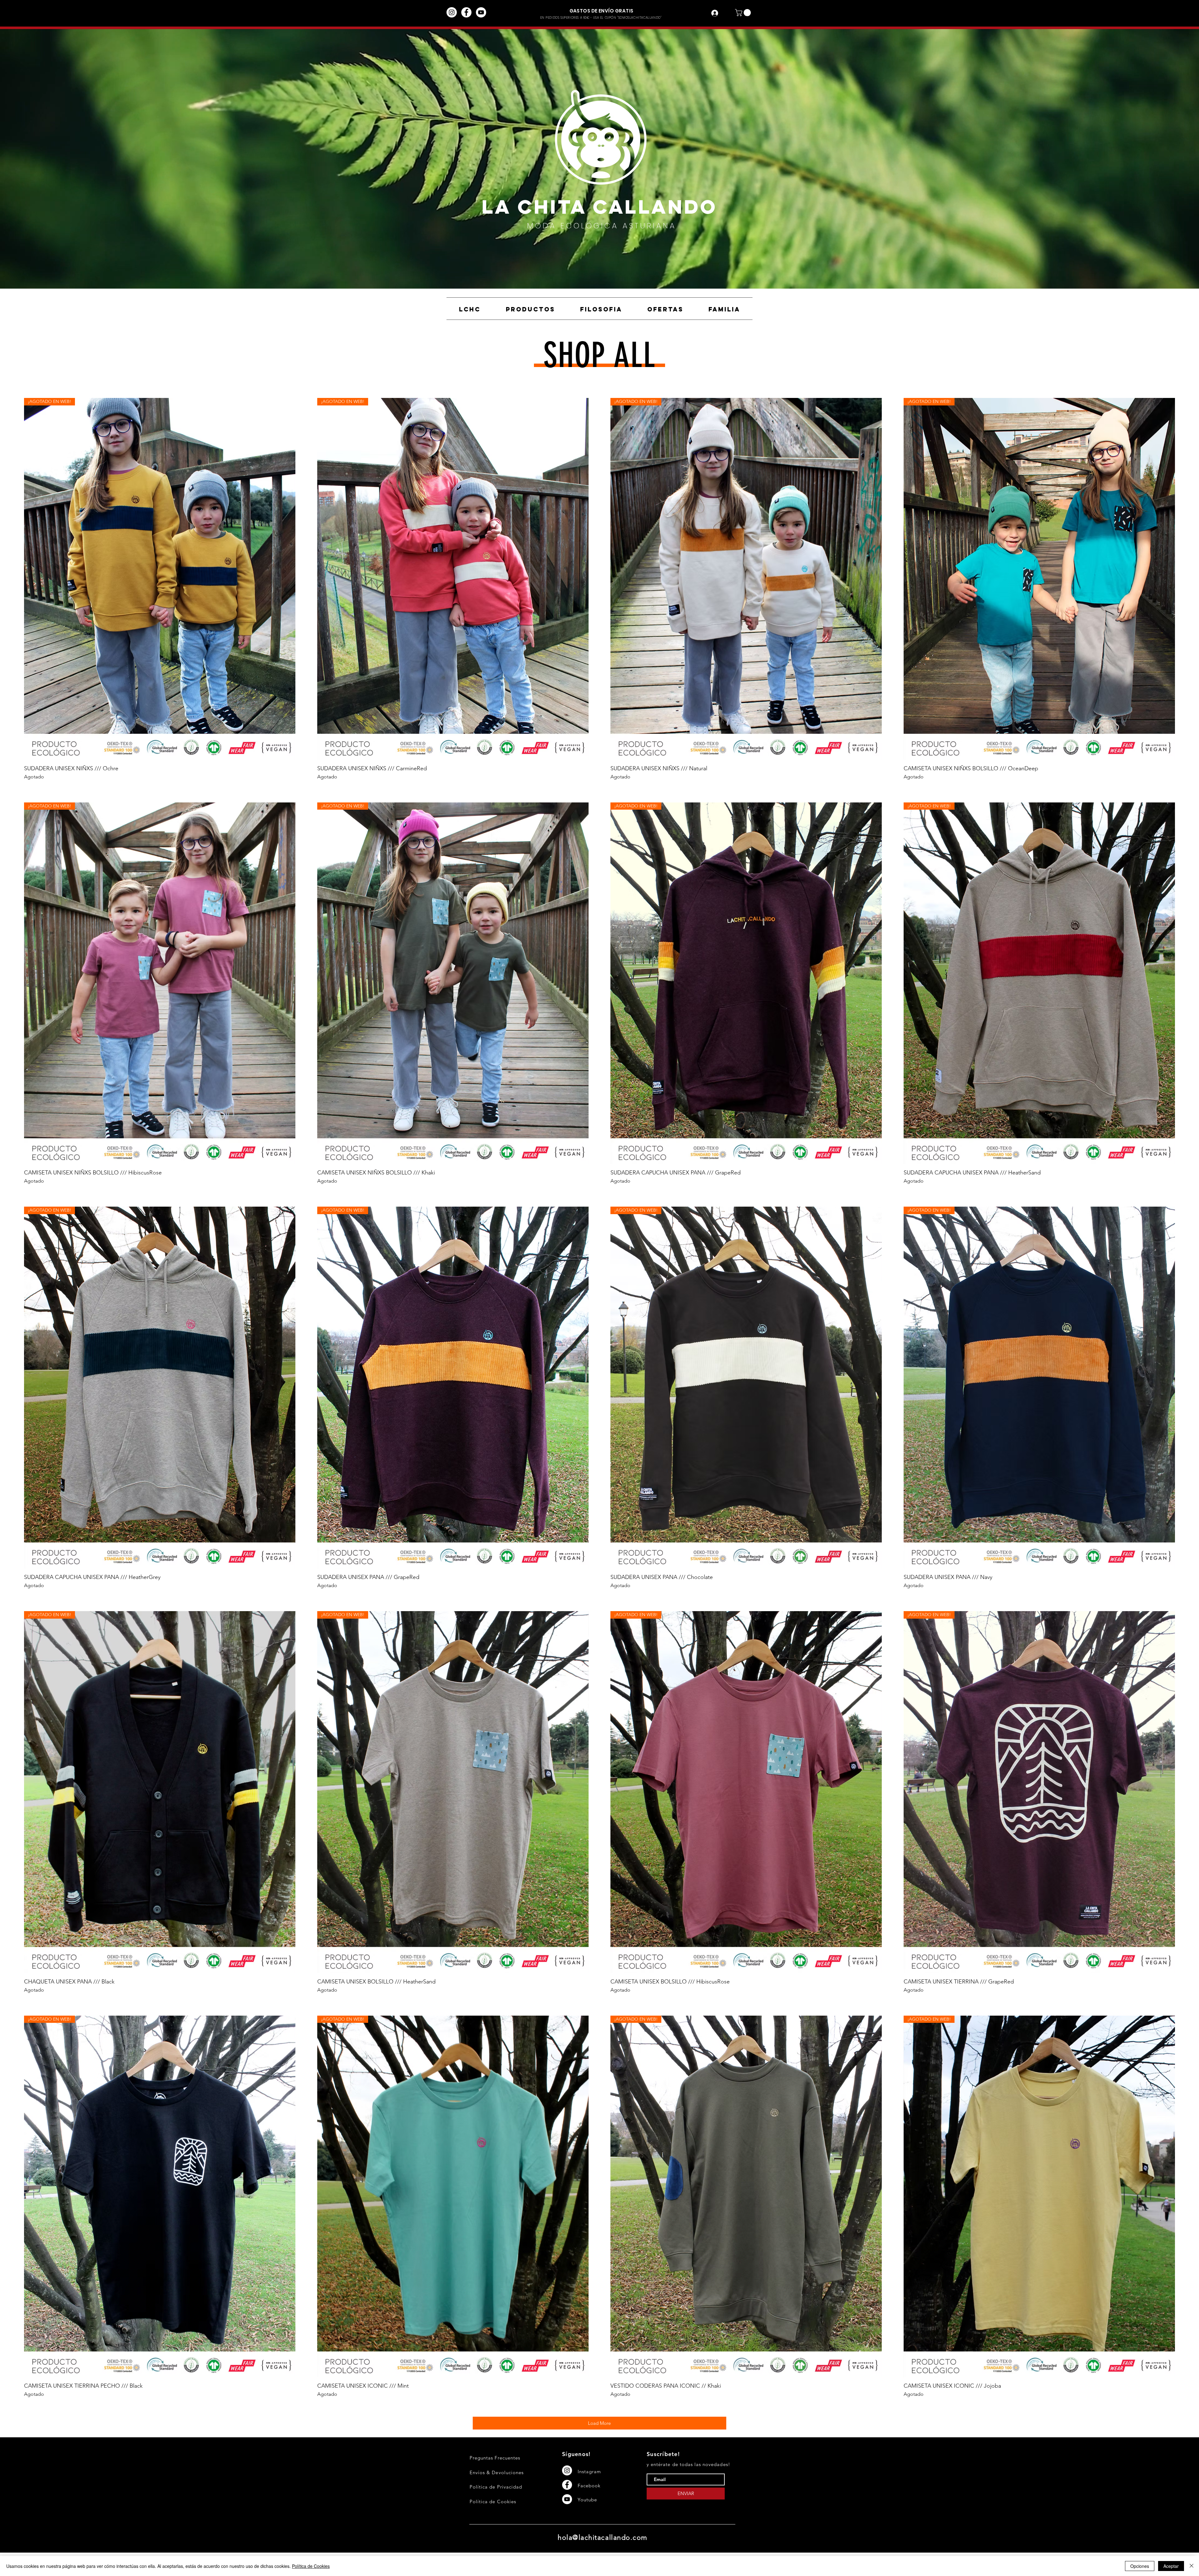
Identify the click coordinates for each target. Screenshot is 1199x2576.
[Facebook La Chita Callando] (466, 12)
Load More (599, 2423)
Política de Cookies (311, 2566)
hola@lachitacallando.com (603, 2537)
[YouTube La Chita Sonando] (481, 12)
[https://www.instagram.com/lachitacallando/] (452, 12)
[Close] (1192, 2566)
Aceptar (1171, 2566)
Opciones (1140, 2566)
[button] (744, 13)
